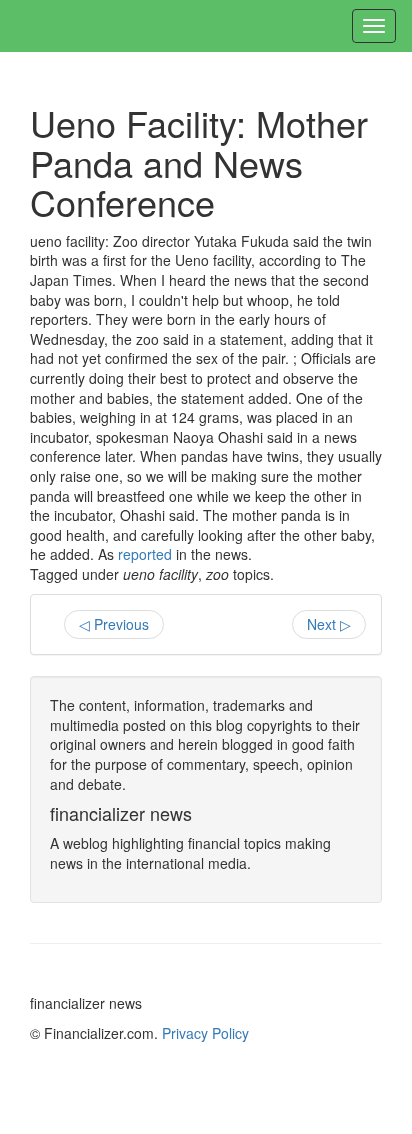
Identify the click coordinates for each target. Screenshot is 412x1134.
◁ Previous (114, 624)
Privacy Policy (205, 1033)
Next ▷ (329, 624)
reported (145, 554)
